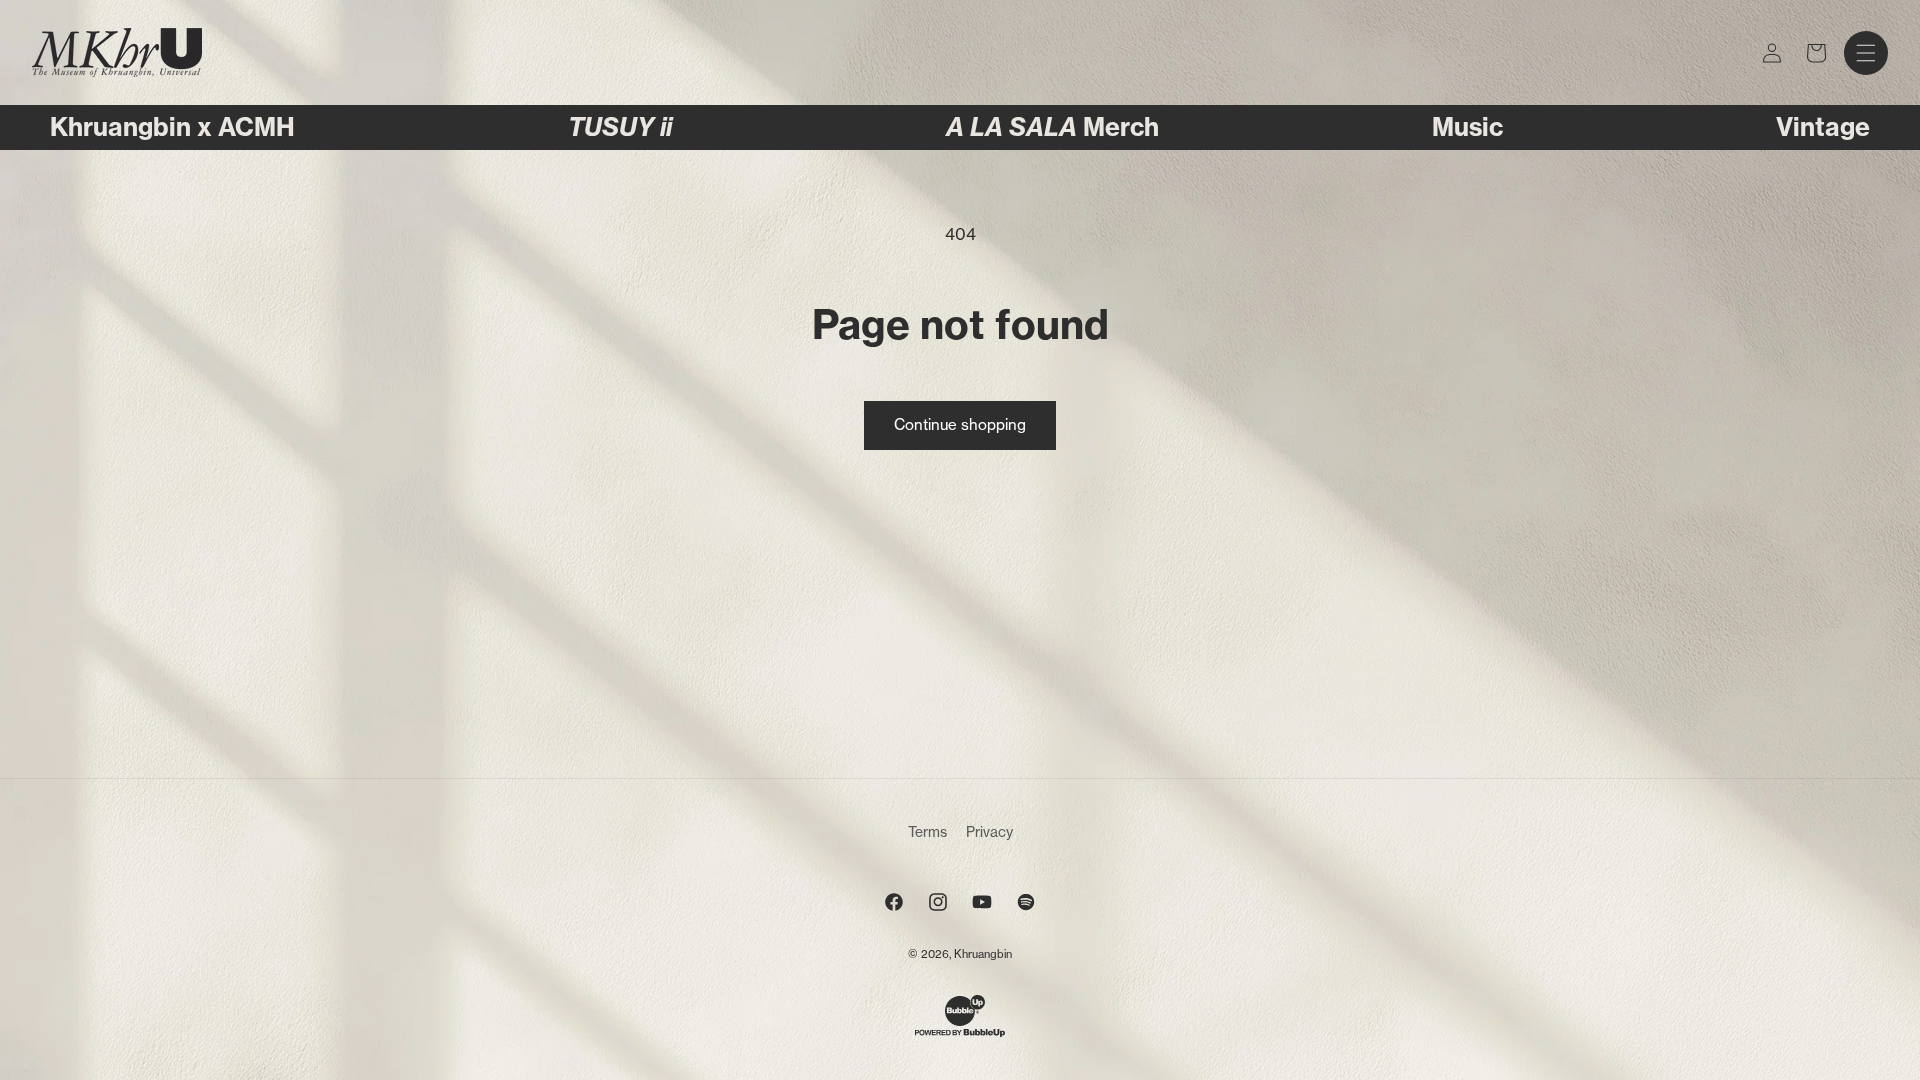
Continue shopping (960, 424)
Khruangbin (983, 954)
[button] (1866, 53)
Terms (927, 832)
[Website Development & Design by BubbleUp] (960, 1034)
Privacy (989, 832)
